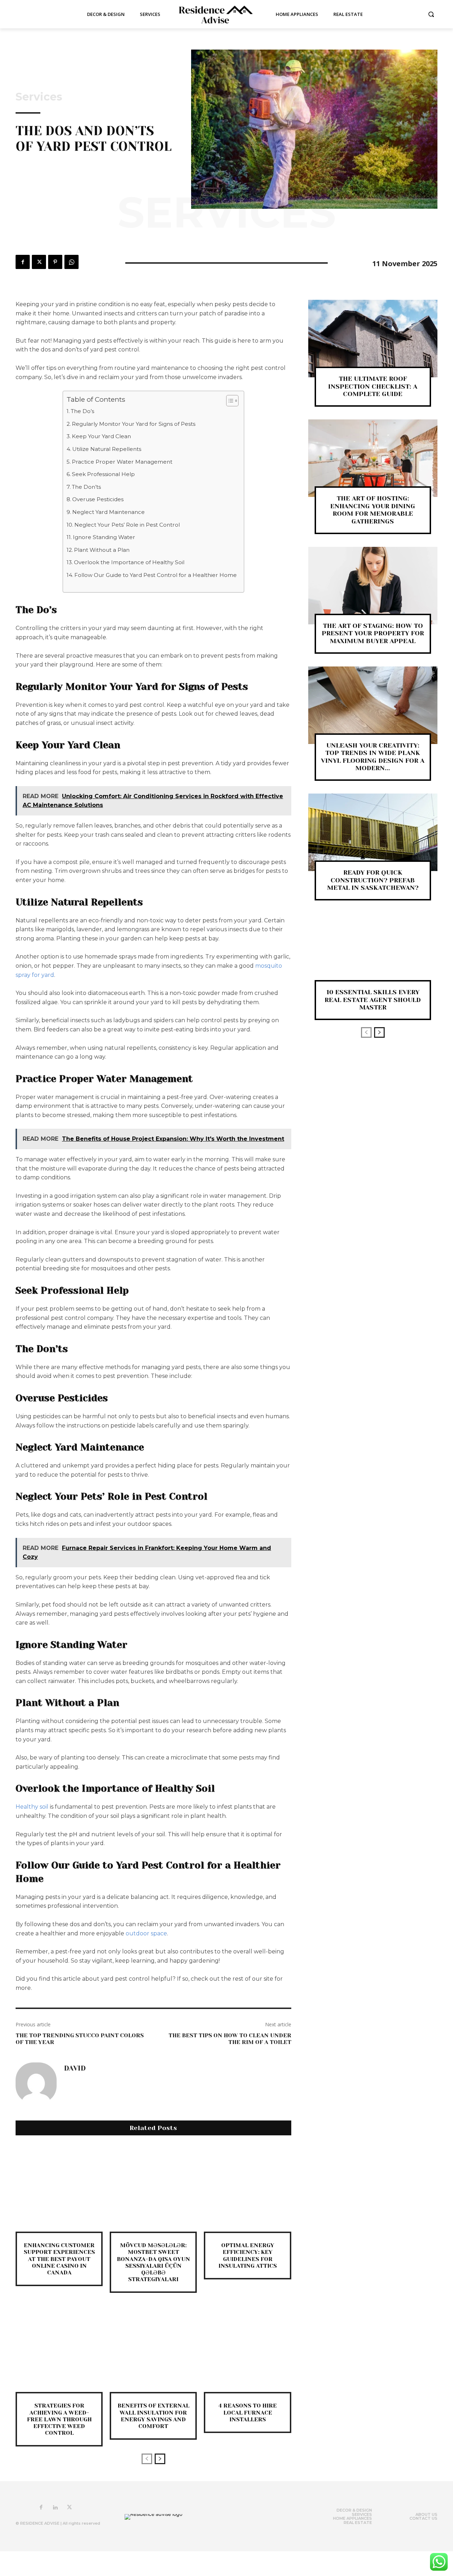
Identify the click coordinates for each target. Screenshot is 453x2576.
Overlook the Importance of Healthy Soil (129, 562)
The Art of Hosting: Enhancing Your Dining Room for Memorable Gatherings (373, 510)
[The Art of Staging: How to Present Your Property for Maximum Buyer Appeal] (373, 586)
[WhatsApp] (71, 262)
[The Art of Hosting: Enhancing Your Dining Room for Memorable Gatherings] (373, 458)
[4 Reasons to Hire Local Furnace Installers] (247, 2348)
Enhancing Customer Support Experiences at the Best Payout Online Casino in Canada (59, 2259)
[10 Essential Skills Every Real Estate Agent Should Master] (373, 952)
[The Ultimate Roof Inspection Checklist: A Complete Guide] (373, 339)
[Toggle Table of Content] (229, 401)
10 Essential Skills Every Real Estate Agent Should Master (373, 1000)
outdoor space (146, 1933)
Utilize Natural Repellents (107, 449)
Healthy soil (32, 1807)
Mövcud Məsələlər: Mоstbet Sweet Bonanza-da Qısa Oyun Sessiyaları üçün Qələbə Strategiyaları (153, 2262)
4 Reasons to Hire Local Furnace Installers (248, 2412)
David (75, 2068)
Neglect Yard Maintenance (108, 512)
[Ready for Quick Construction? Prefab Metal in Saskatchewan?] (373, 832)
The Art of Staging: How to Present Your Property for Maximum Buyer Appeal (373, 633)
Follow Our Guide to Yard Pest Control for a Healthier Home (156, 575)
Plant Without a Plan (102, 550)
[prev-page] (147, 2459)
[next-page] (160, 2459)
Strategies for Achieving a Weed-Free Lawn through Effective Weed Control (59, 2419)
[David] (36, 2083)
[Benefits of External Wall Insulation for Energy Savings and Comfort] (153, 2348)
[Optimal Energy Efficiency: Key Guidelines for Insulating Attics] (247, 2188)
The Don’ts (86, 487)
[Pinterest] (55, 262)
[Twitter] (39, 262)
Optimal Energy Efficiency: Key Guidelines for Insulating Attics (248, 2256)
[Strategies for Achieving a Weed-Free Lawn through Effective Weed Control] (59, 2348)
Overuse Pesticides (98, 499)
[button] (431, 14)
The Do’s (82, 411)
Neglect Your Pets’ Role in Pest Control (127, 525)
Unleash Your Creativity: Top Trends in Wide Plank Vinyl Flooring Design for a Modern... (373, 757)
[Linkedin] (55, 2508)
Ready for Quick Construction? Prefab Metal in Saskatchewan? (373, 880)
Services (39, 97)
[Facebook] (23, 262)
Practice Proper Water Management (122, 462)
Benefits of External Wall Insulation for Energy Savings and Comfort (153, 2416)
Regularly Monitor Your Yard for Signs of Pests (134, 424)
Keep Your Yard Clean (101, 436)
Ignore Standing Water (104, 537)
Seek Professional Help (103, 474)
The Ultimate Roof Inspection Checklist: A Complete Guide (373, 386)
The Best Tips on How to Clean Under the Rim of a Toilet (230, 2039)
